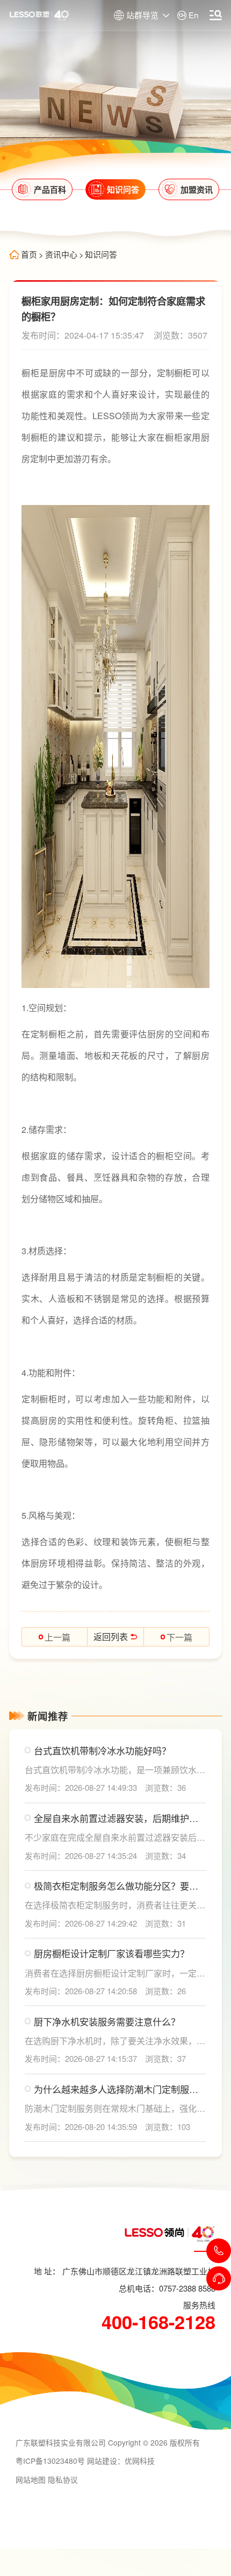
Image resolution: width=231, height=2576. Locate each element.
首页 (29, 255)
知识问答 (101, 255)
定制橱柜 (174, 373)
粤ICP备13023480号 (50, 2461)
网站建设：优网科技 (121, 2461)
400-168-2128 (158, 2322)
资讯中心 (61, 255)
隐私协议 (63, 2479)
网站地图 (31, 2479)
